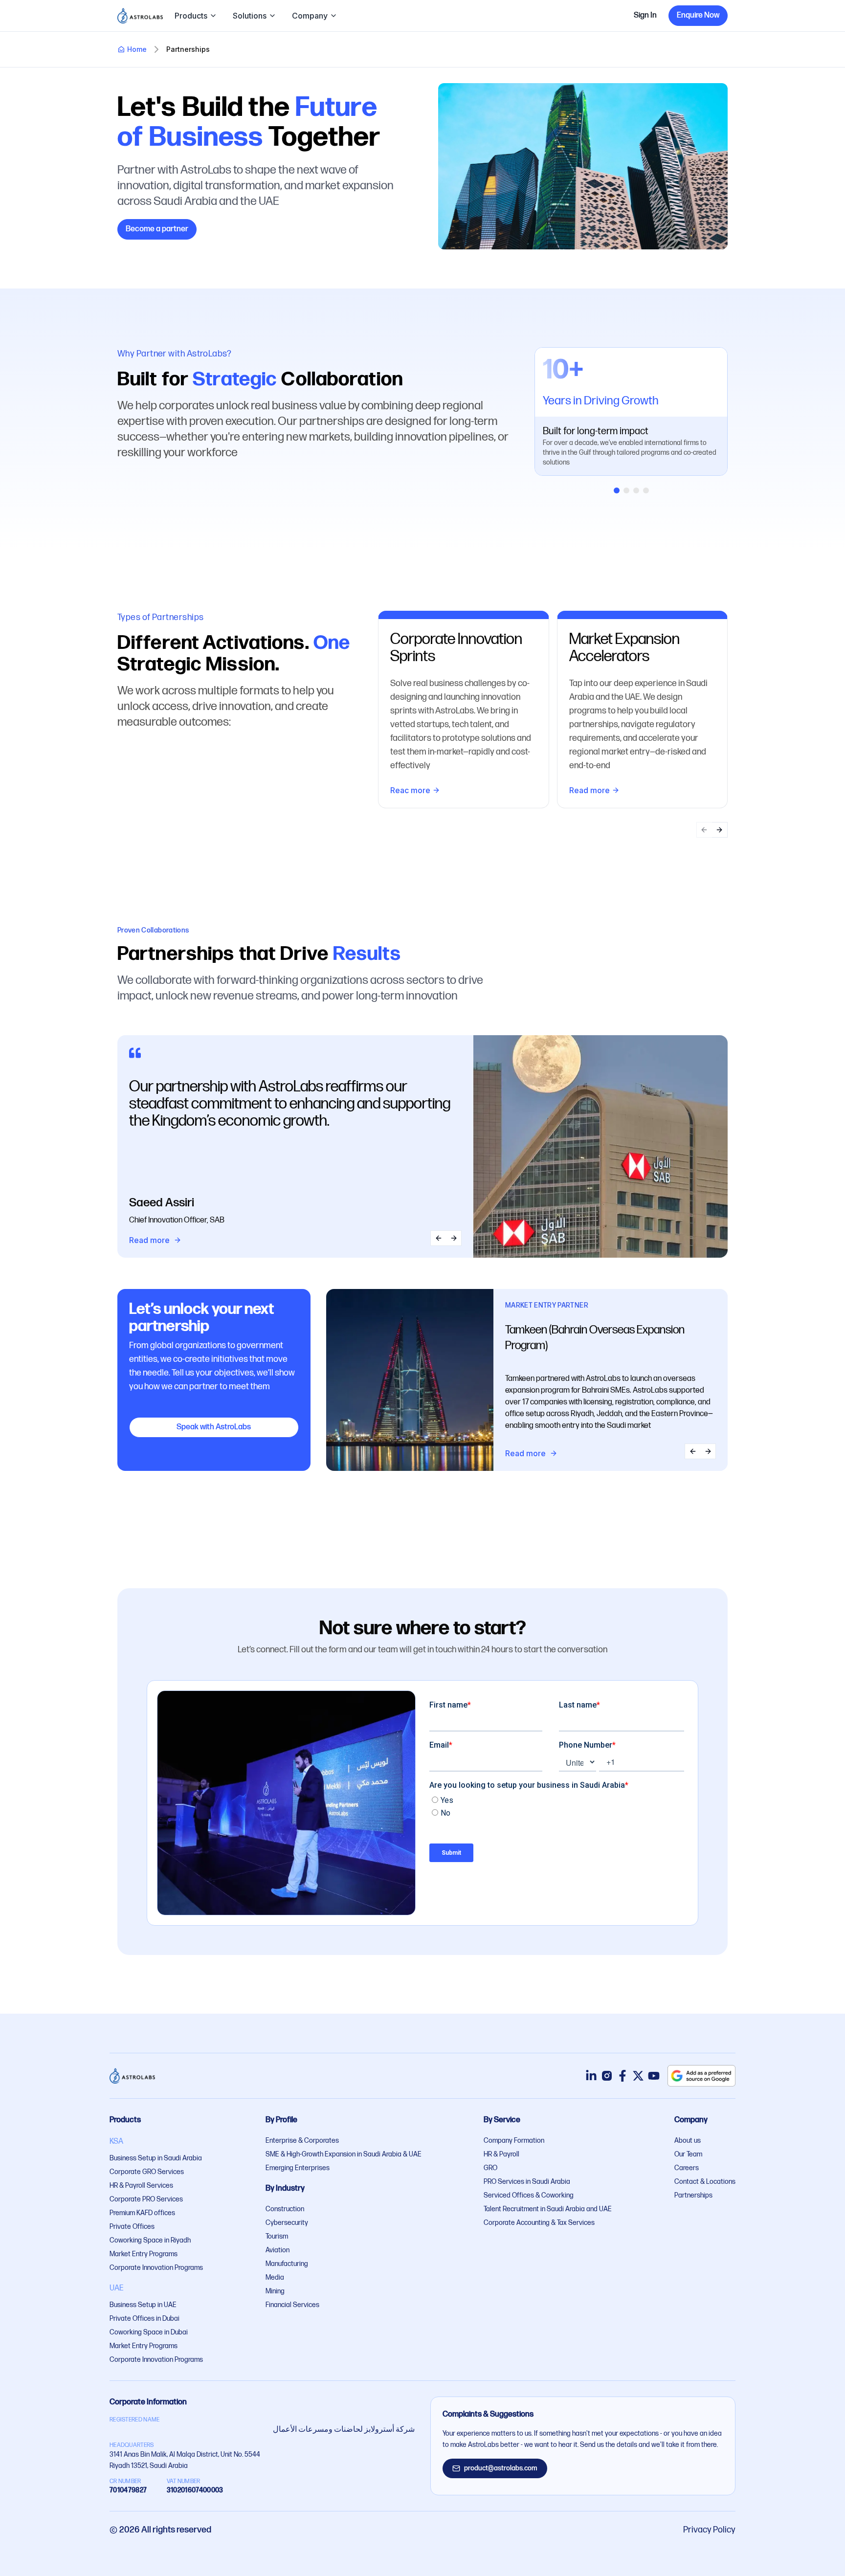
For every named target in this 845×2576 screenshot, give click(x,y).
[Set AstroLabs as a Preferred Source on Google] (701, 2076)
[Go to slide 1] (617, 490)
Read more (589, 790)
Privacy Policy (709, 2530)
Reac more (410, 790)
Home (137, 49)
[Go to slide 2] (626, 490)
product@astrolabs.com (501, 2468)
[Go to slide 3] (636, 490)
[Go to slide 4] (646, 490)
